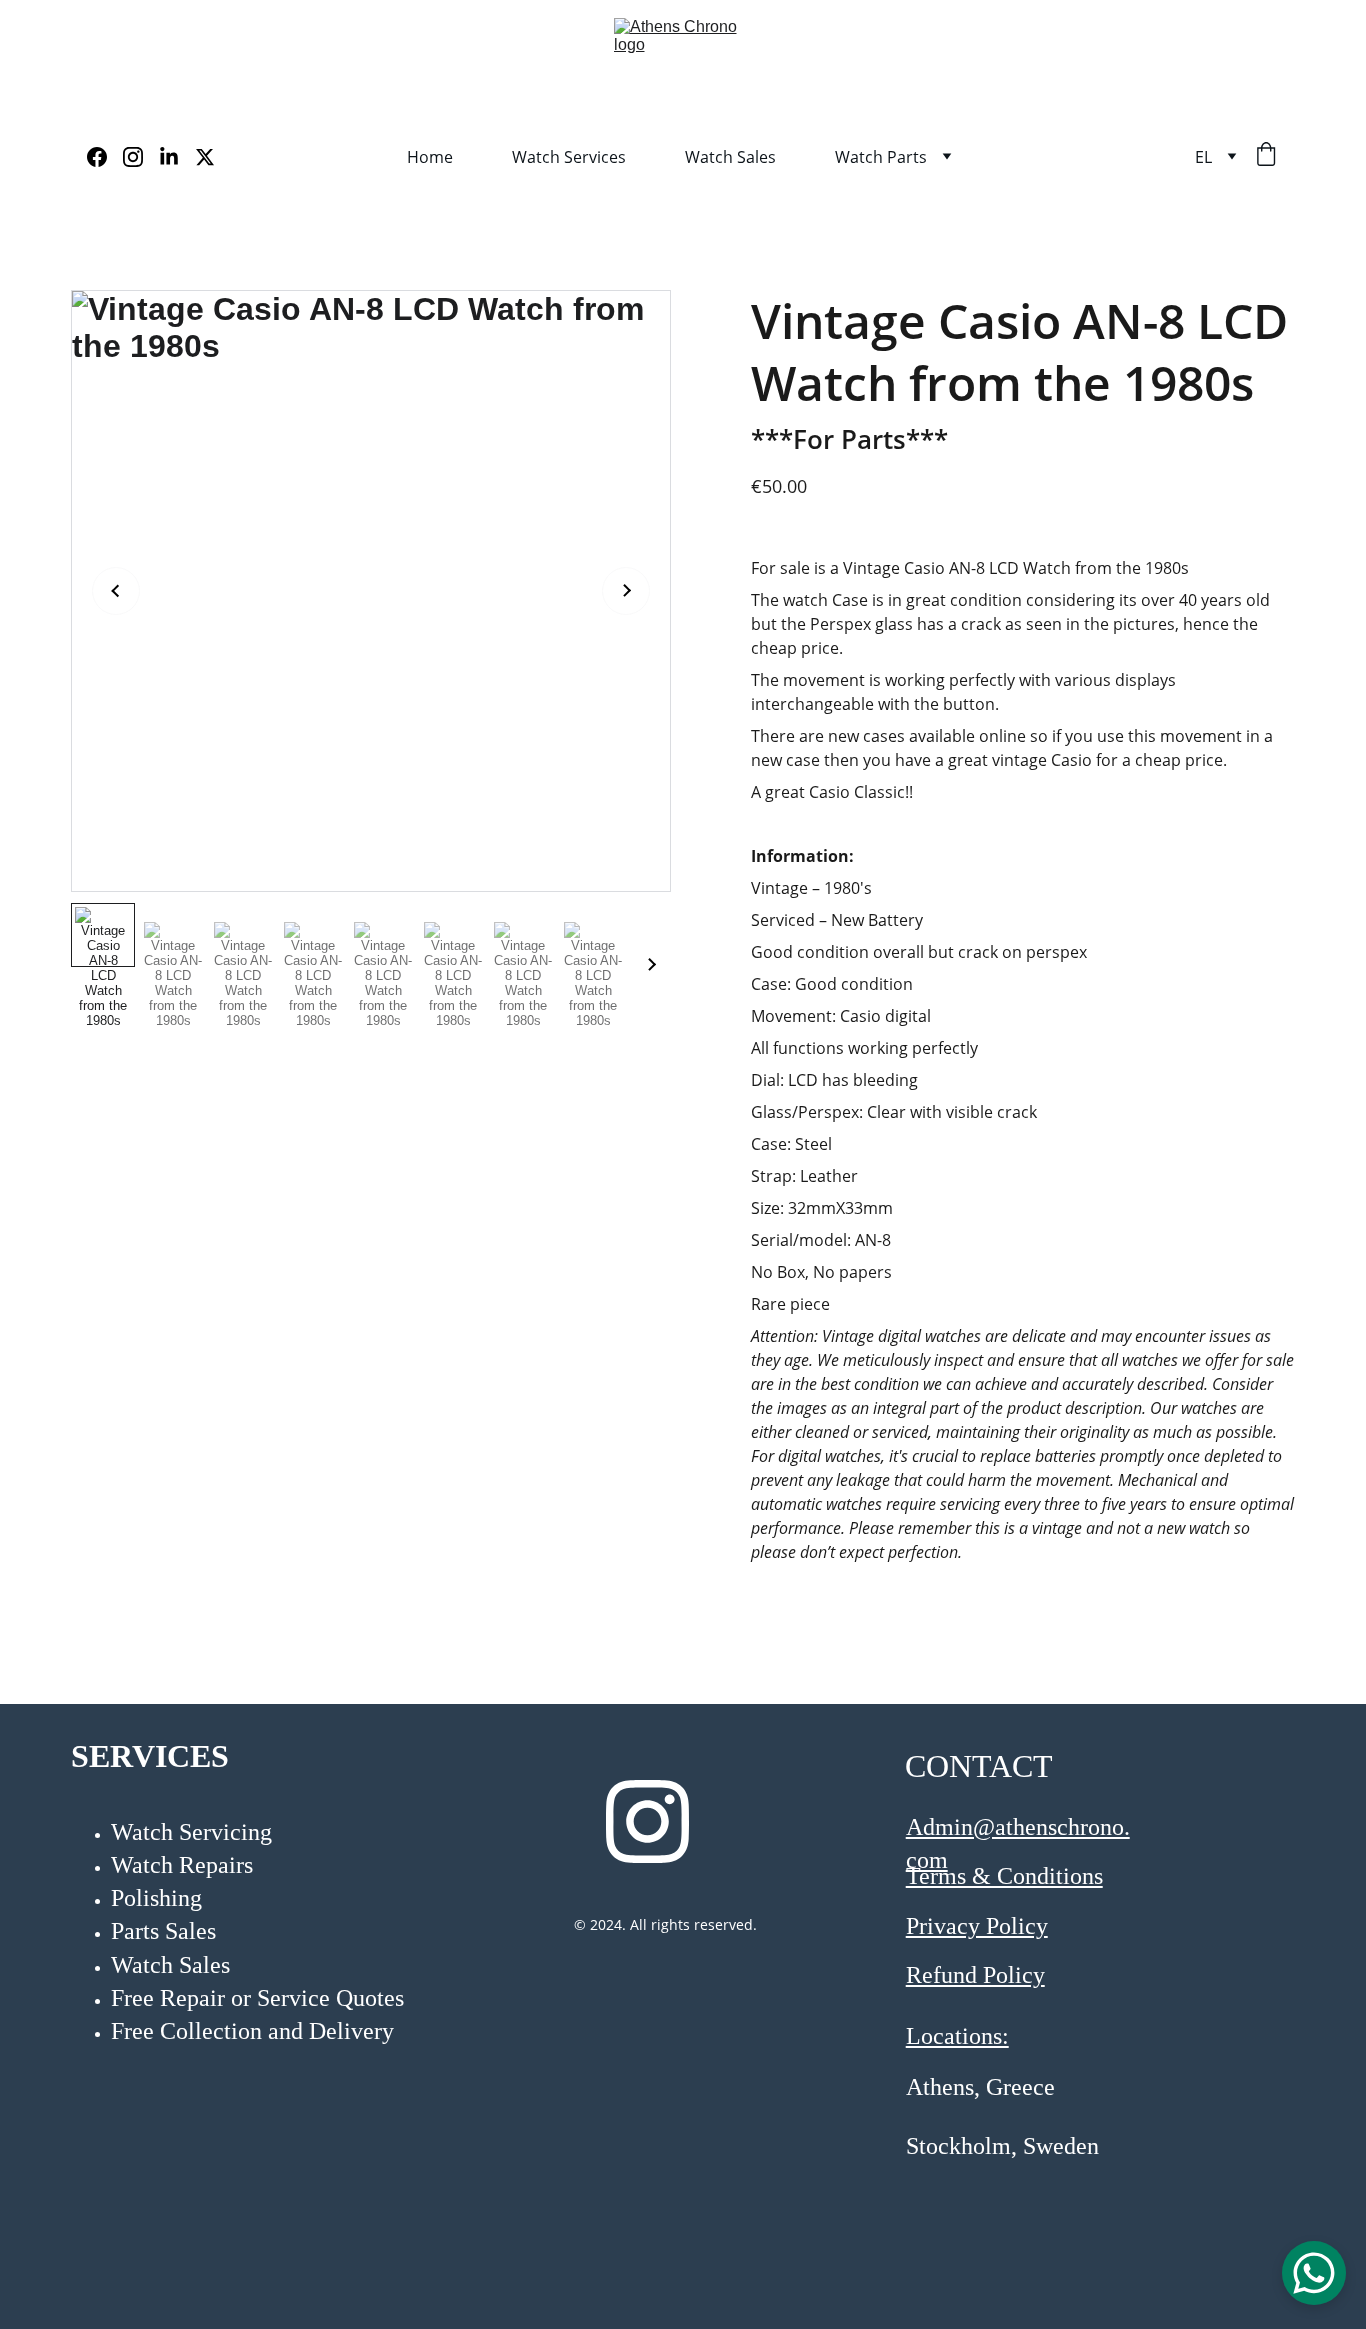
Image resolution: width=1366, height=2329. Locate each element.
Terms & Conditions (1004, 1876)
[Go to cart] (1266, 156)
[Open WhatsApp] (1314, 2273)
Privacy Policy (977, 1926)
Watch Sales (730, 157)
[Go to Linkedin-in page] (177, 157)
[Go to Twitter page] (205, 157)
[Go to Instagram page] (141, 157)
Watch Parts (881, 157)
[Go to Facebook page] (105, 157)
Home (430, 157)
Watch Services (569, 157)
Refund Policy (975, 1975)
